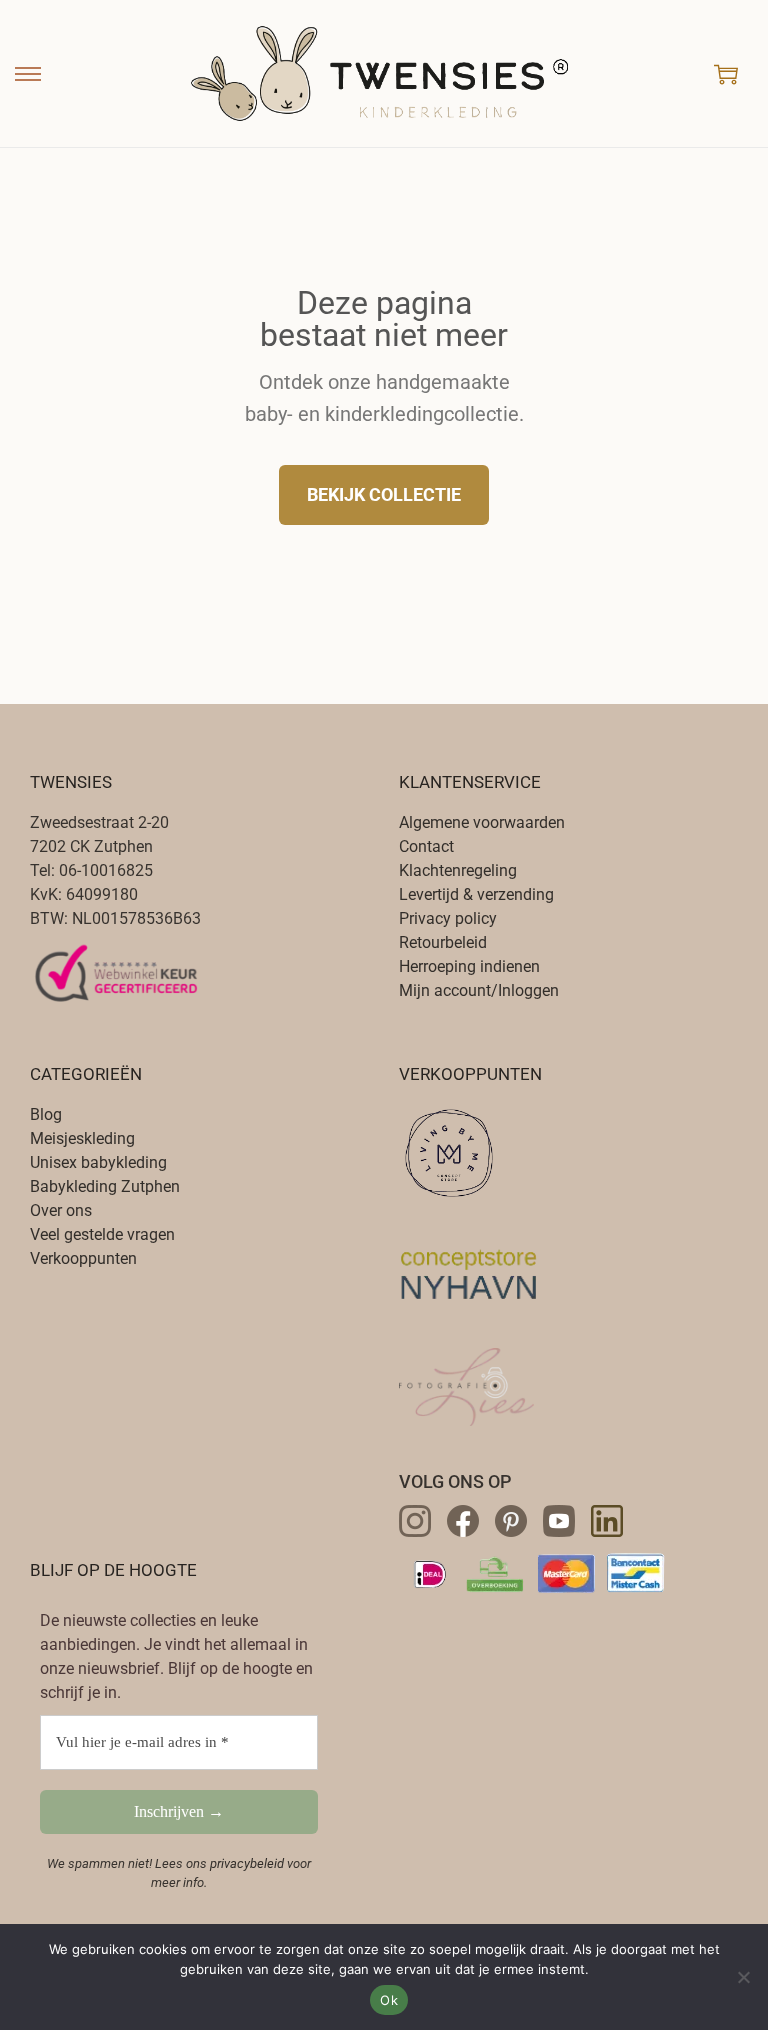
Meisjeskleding (82, 1138)
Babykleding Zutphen (105, 1186)
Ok (389, 2000)
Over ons (61, 1210)
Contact (426, 846)
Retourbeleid (443, 942)
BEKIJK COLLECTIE (384, 494)
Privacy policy (448, 918)
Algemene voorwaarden (482, 822)
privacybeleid (247, 1863)
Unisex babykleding (98, 1162)
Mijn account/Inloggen (479, 990)
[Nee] (743, 1977)
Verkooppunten (83, 1258)
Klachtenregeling (458, 870)
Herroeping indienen (469, 966)
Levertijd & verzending (476, 894)
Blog (46, 1114)
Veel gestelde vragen (102, 1234)
